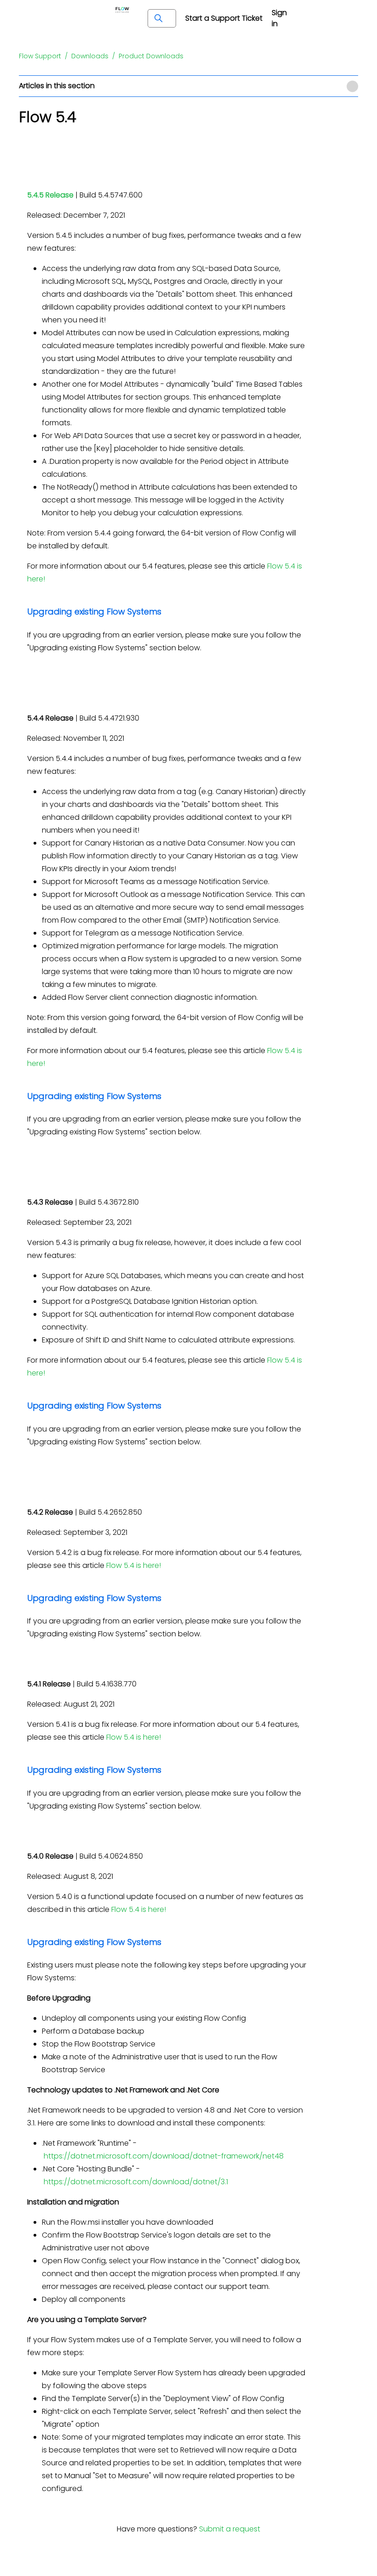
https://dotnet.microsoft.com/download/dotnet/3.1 (136, 2182)
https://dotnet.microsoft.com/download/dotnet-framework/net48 (164, 2156)
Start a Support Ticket (224, 18)
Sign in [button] (279, 18)
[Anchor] (169, 610)
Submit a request (230, 2529)
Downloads (90, 56)
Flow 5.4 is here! (134, 1565)
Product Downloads (151, 56)
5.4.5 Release (50, 195)
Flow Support (40, 56)
